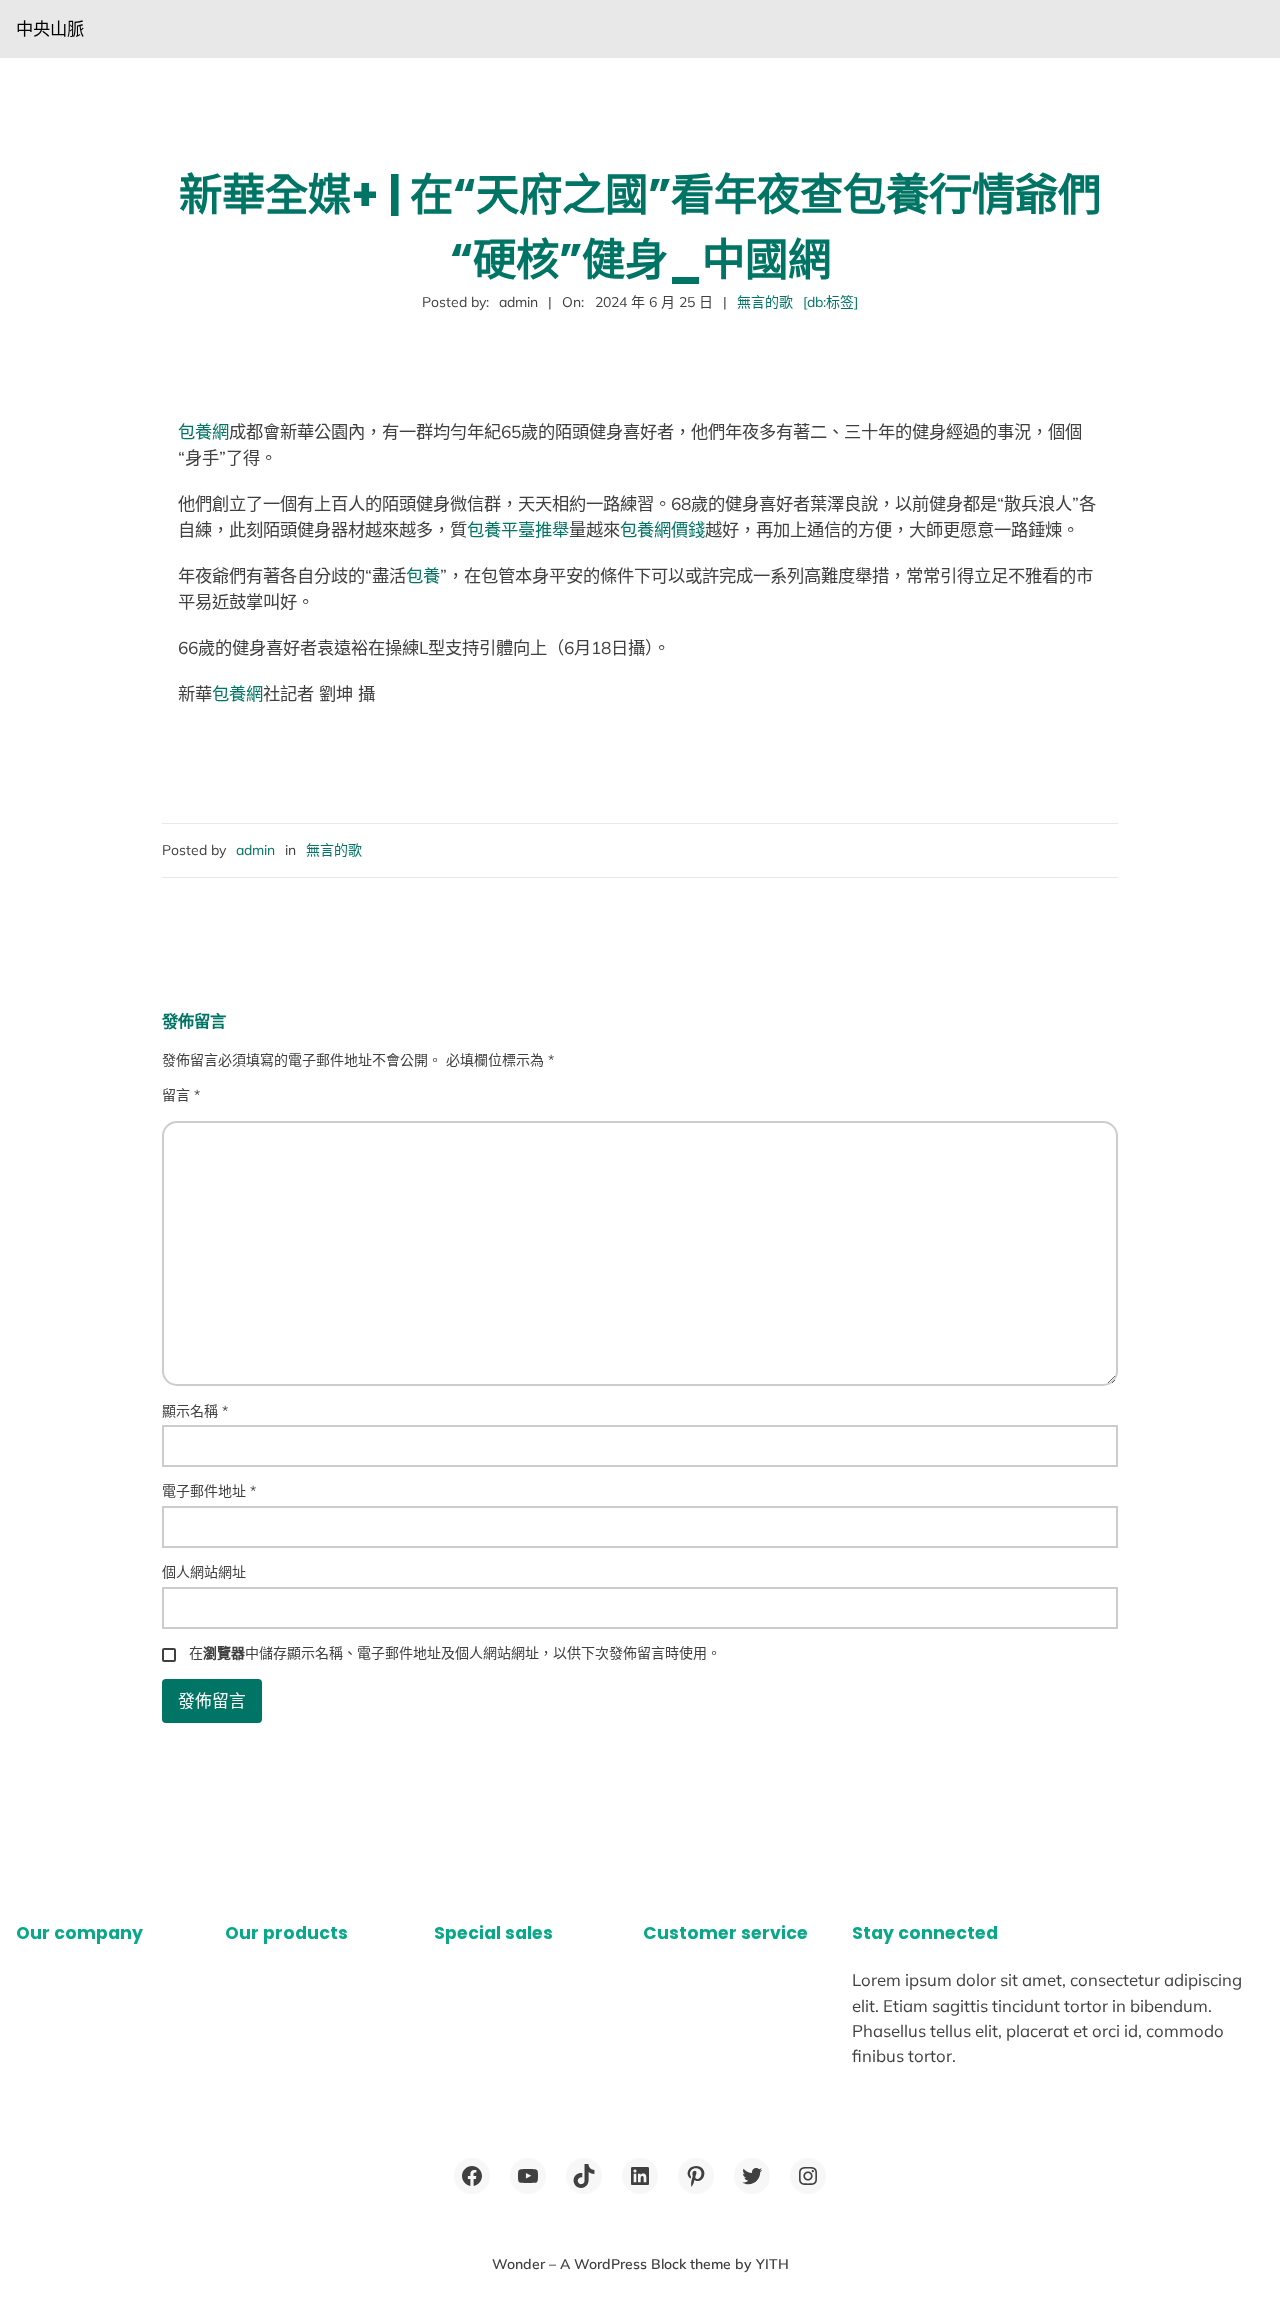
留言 (181, 1095)
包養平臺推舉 (518, 529)
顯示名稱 (195, 1411)
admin (255, 850)
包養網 (203, 431)
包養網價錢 (662, 529)
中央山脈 (50, 28)
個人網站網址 (204, 1572)
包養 (423, 575)
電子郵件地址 (209, 1491)
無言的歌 (765, 302)
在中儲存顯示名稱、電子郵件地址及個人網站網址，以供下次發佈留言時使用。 (455, 1653)
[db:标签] (830, 302)
